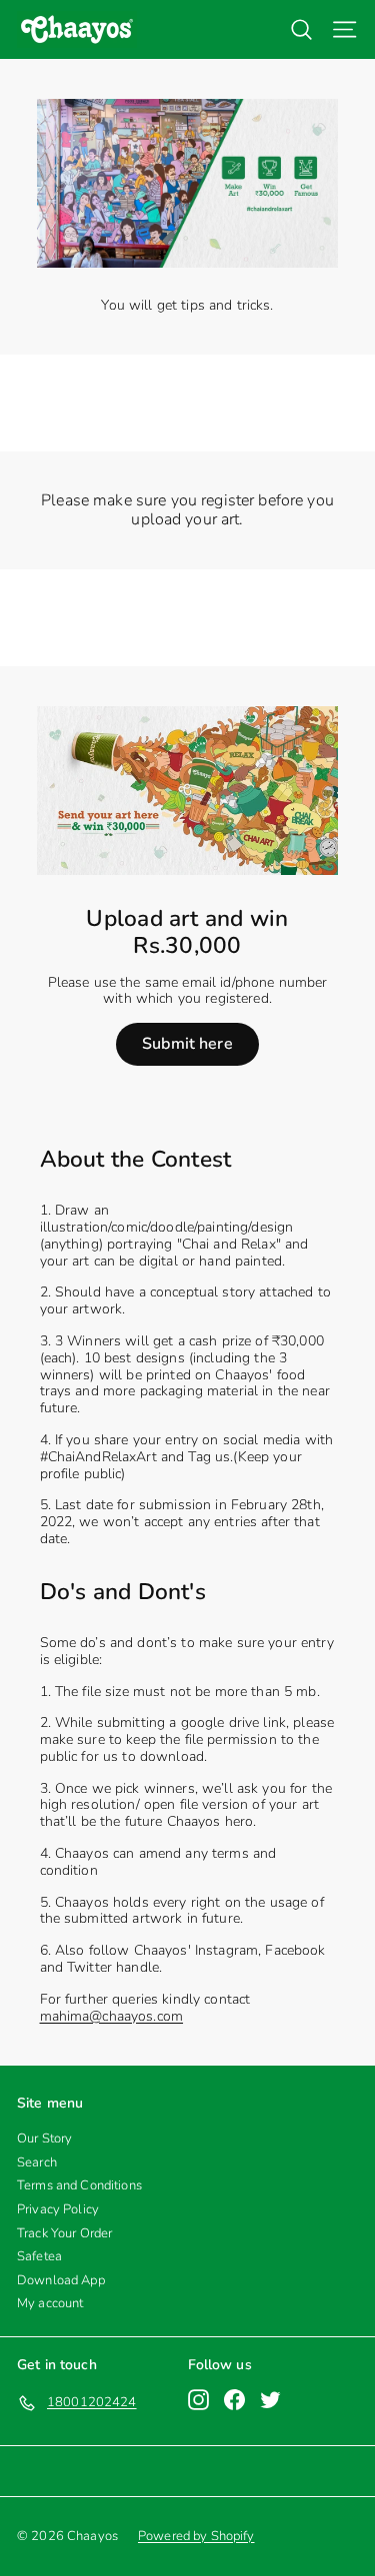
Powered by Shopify (196, 2536)
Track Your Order (64, 2233)
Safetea (39, 2256)
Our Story (44, 2139)
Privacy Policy (58, 2209)
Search (37, 2162)
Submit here (187, 1044)
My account (50, 2303)
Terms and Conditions (79, 2185)
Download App (61, 2280)
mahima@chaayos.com (112, 2016)
